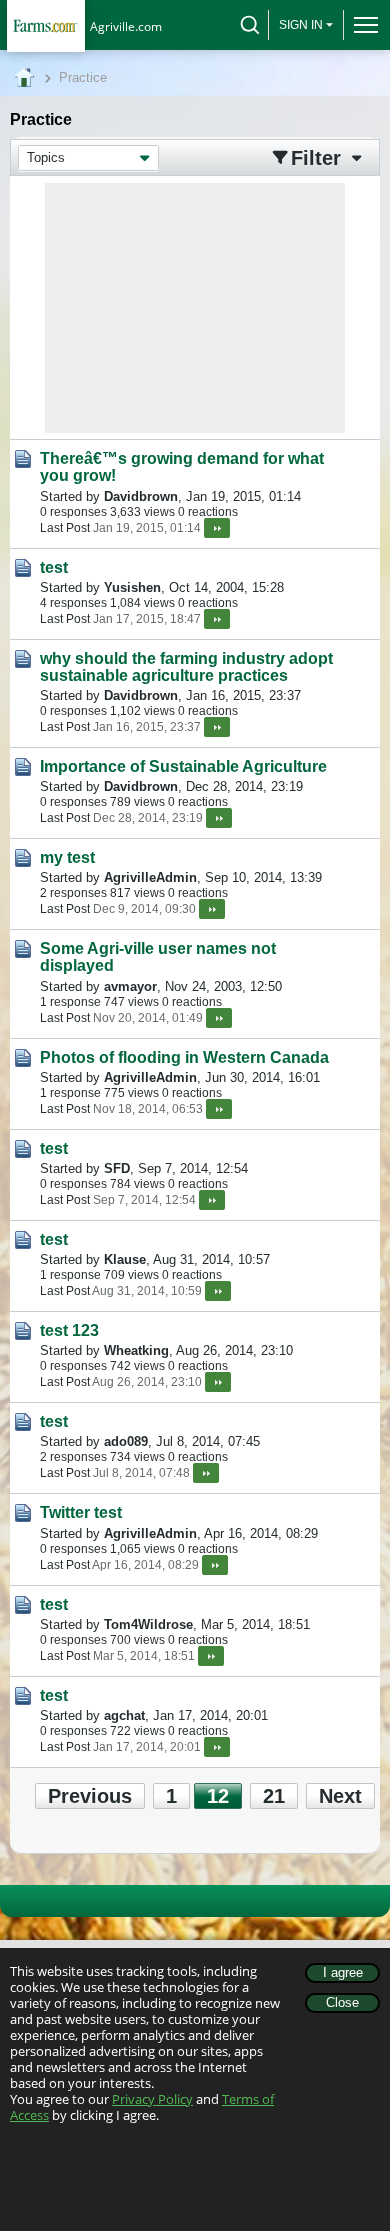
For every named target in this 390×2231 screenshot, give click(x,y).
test (54, 567)
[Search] (250, 25)
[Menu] (361, 25)
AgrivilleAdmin (150, 877)
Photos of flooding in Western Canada (184, 1057)
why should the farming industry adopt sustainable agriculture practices (186, 667)
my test (67, 857)
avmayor (130, 986)
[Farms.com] (45, 25)
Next (340, 1796)
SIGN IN (301, 25)
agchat (124, 1715)
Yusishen (132, 587)
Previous (90, 1796)
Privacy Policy (152, 2099)
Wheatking (136, 1350)
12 (218, 1796)
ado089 (126, 1441)
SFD (117, 1168)
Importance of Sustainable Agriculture (183, 766)
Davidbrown (141, 496)
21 (274, 1796)
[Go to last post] (217, 528)
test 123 (69, 1330)
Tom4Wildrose (148, 1624)
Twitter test (81, 1512)
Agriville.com (126, 26)
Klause (125, 1259)
